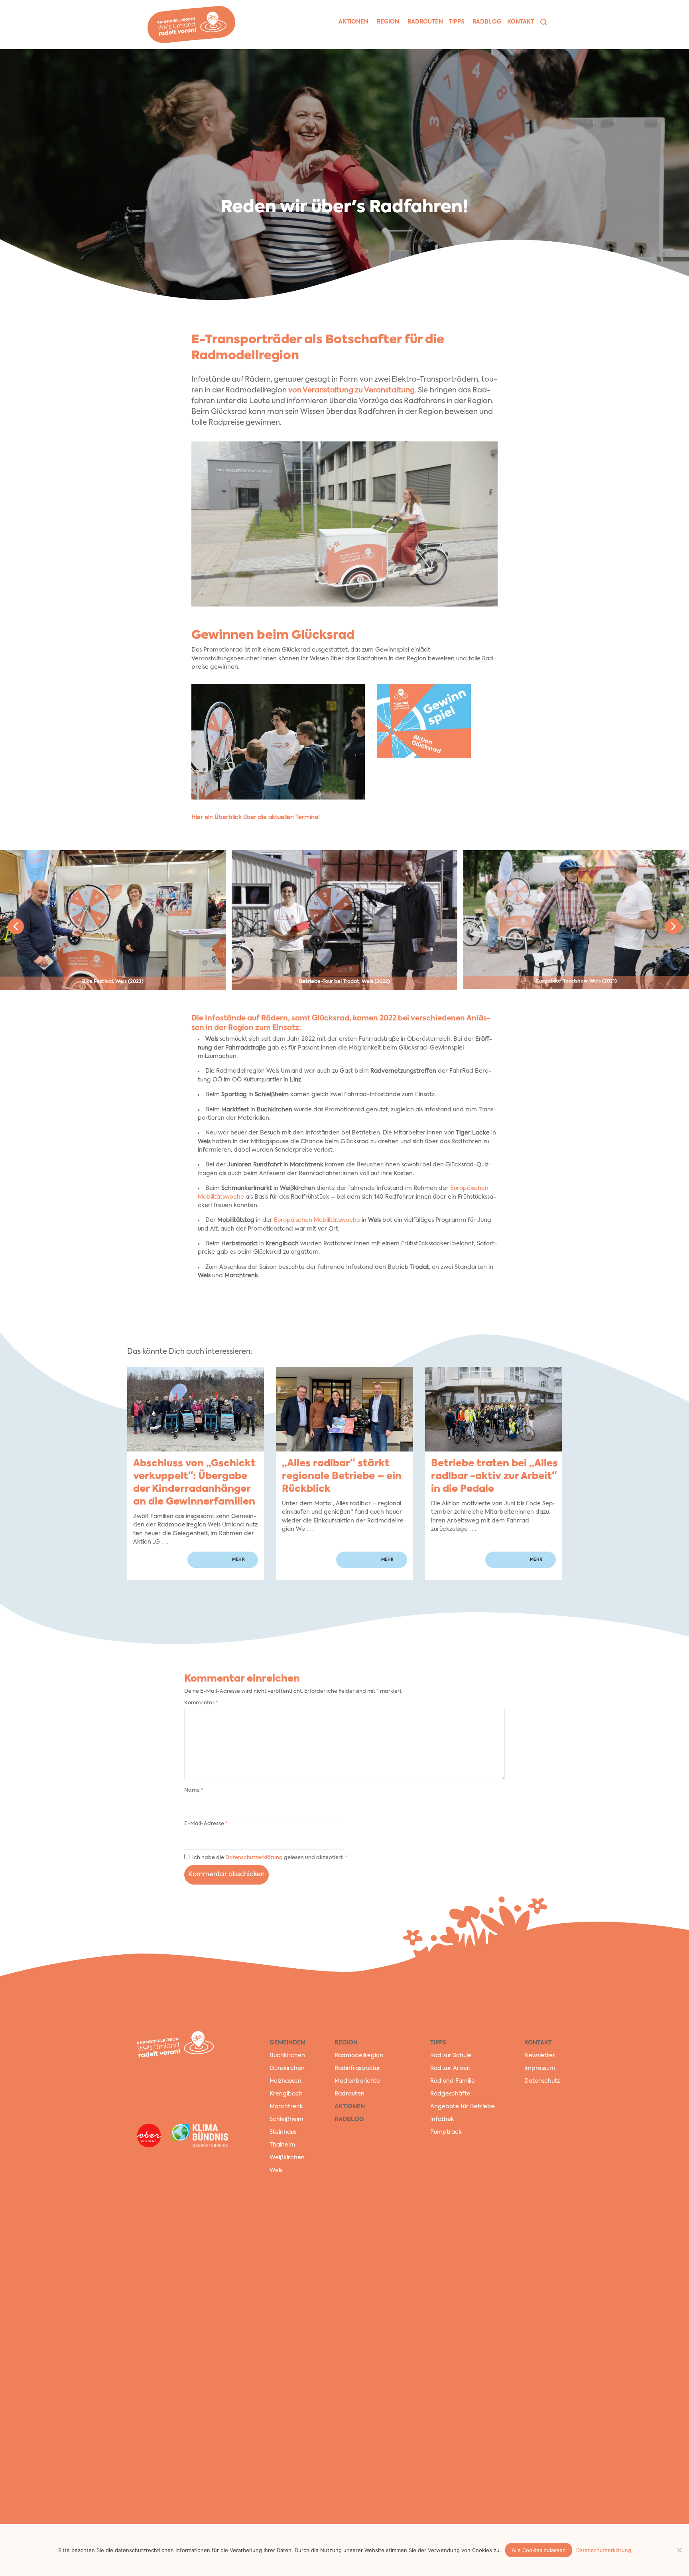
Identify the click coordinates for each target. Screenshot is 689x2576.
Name (194, 1790)
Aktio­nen (353, 22)
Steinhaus (283, 2132)
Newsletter (540, 2056)
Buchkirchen (287, 2056)
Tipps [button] (457, 22)
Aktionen (350, 2107)
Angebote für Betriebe (463, 2107)
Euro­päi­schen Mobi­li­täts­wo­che (317, 1220)
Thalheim (282, 2145)
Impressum (540, 2068)
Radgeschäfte (450, 2094)
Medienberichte (357, 2081)
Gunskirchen (287, 2068)
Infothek (442, 2119)
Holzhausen (285, 2081)
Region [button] (388, 22)
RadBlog (349, 2119)
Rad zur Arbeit (450, 2068)
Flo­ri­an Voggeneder (680, 71)
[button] (543, 22)
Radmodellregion (359, 2056)
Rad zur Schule (451, 2056)
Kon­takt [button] (521, 22)
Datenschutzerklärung (255, 1858)
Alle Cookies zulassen (539, 2550)
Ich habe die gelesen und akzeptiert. (270, 1858)
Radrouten (349, 2094)
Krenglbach (286, 2094)
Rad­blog (487, 22)
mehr (238, 1560)
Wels (276, 2170)
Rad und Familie (453, 2081)
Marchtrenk (286, 2107)
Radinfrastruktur (357, 2068)
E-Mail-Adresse (206, 1824)
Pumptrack (446, 2132)
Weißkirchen (287, 2158)
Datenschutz (542, 2081)
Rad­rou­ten (425, 22)
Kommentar (201, 1703)
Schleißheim (286, 2119)
